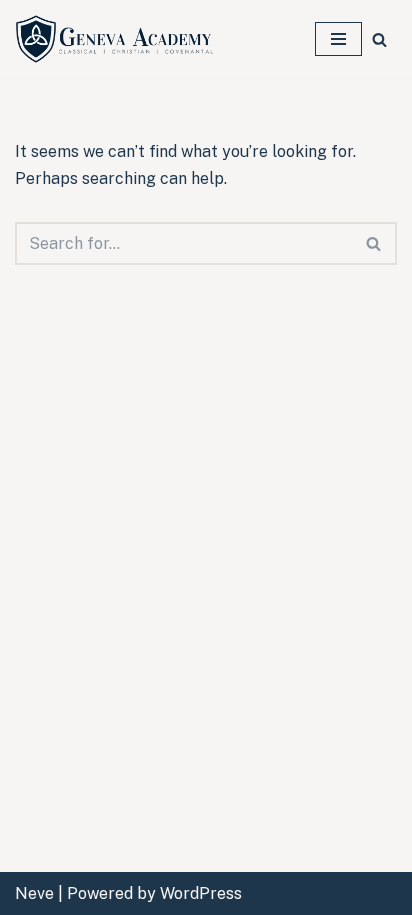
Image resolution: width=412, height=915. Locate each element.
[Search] (379, 39)
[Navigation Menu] (338, 39)
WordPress (201, 893)
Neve (34, 893)
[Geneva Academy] (115, 39)
